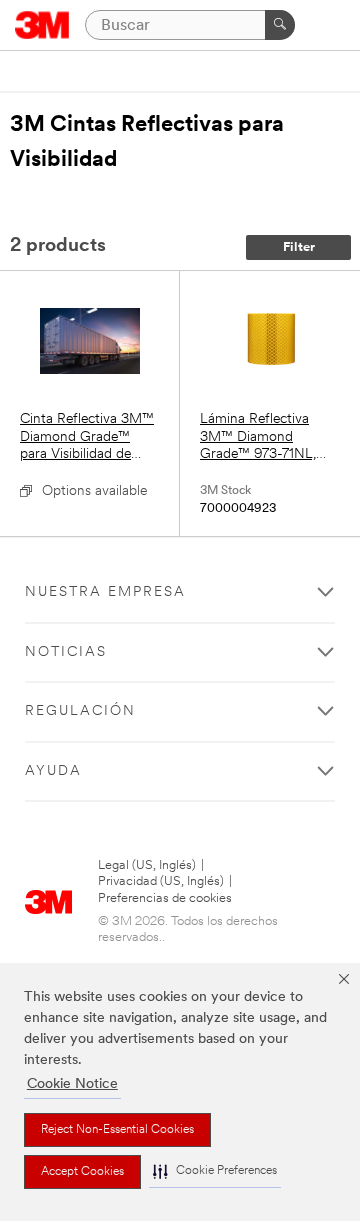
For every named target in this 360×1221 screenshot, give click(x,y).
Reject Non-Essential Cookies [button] (117, 1130)
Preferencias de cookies (165, 898)
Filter (299, 247)
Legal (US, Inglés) (147, 865)
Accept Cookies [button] (82, 1172)
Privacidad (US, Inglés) (161, 881)
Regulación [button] (80, 711)
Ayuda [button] (53, 771)
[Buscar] (280, 25)
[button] (215, 1171)
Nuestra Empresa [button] (105, 592)
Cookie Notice (72, 1084)
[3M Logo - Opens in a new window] (42, 25)
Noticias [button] (66, 652)
